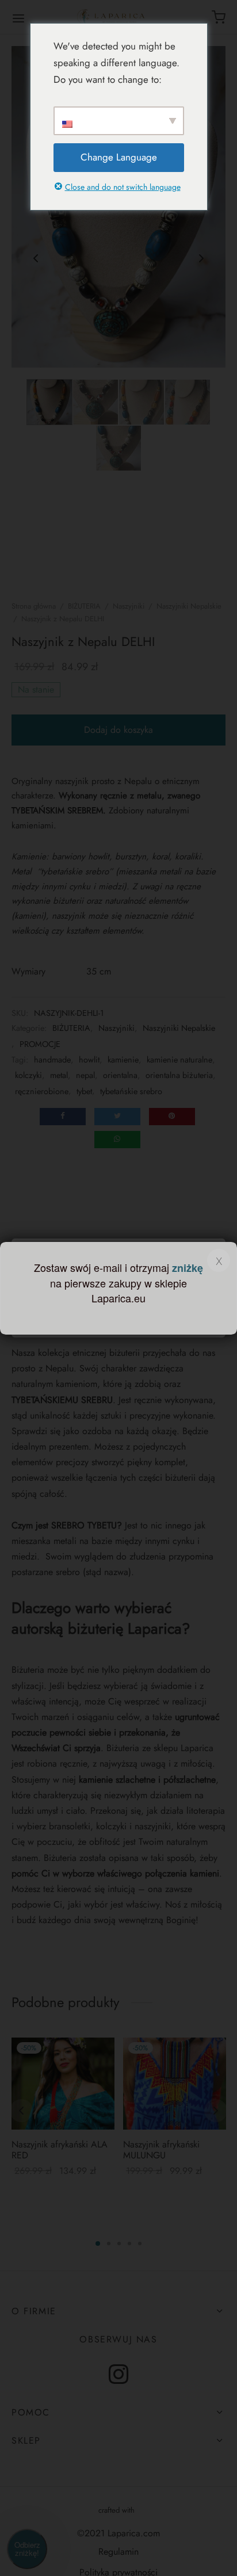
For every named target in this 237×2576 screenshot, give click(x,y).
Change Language (119, 157)
